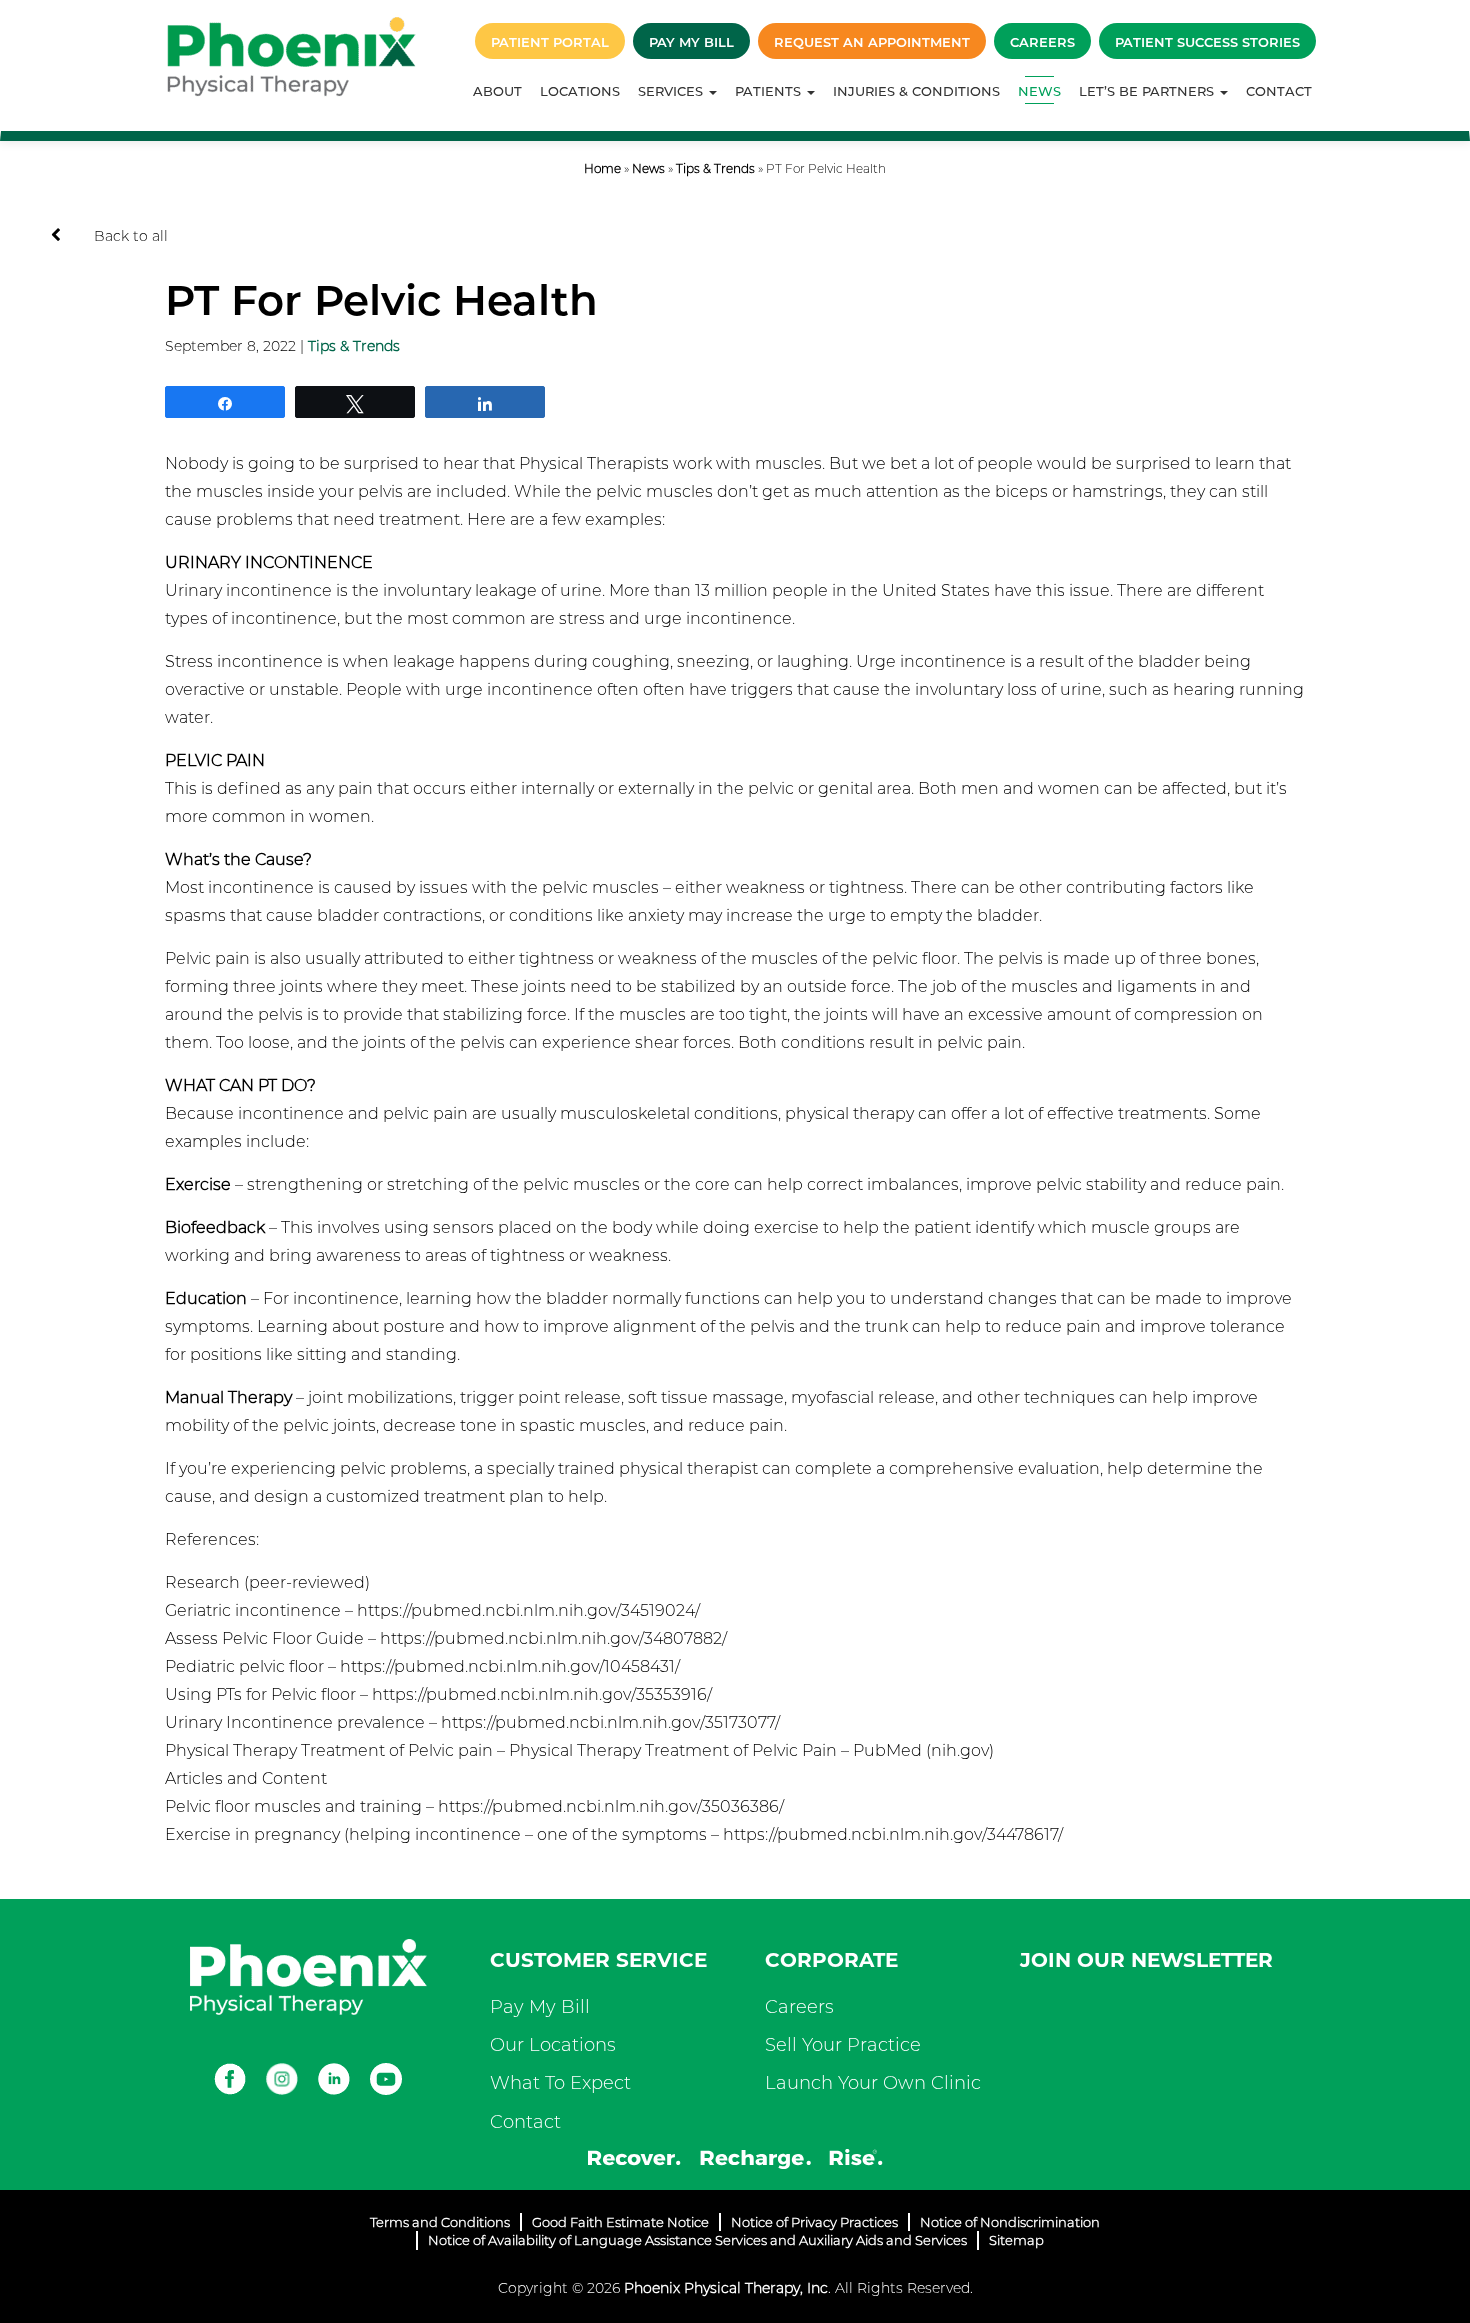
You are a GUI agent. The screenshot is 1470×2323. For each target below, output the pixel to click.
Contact (1279, 91)
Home (602, 168)
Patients (770, 91)
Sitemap (1016, 2240)
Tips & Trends (715, 168)
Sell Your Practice (843, 2045)
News (1039, 91)
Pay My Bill (691, 42)
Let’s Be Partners (1148, 91)
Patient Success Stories (1207, 42)
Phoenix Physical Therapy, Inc (726, 2288)
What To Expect (560, 2083)
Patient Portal (550, 42)
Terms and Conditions (440, 2222)
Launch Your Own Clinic (873, 2083)
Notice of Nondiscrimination (1010, 2222)
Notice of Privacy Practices (814, 2222)
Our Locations (553, 2045)
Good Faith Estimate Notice (620, 2222)
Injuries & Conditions (916, 91)
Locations (580, 91)
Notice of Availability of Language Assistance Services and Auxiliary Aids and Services (697, 2240)
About (497, 91)
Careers (1042, 42)
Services (672, 91)
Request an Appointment (872, 42)
